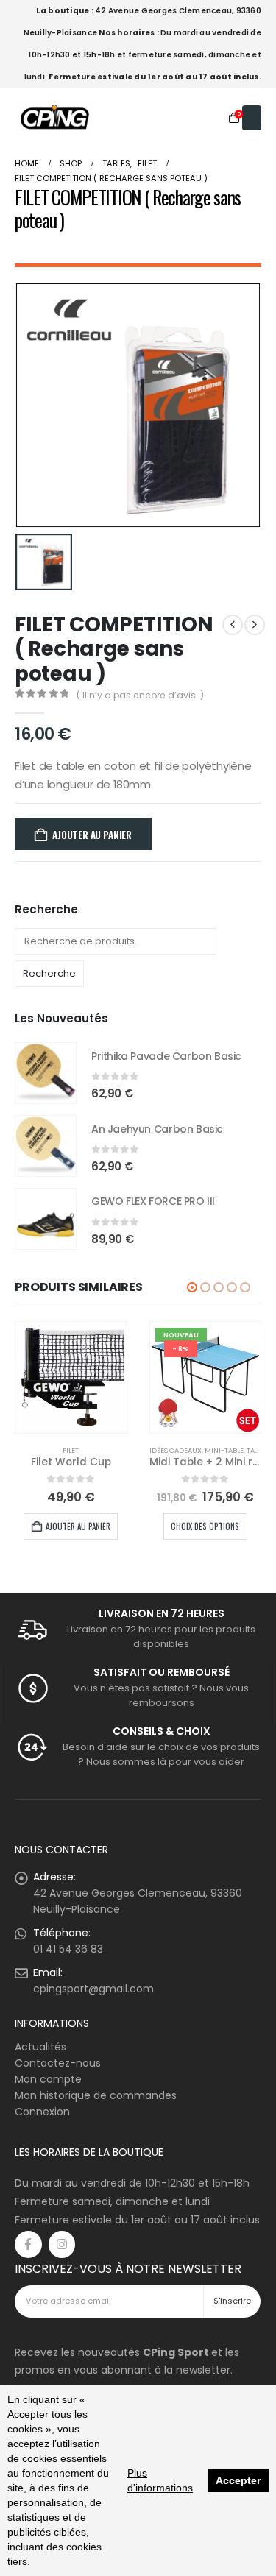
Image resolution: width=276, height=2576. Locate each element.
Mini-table (224, 1450)
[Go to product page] (46, 1073)
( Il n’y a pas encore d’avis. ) (140, 695)
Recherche (49, 973)
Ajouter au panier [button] (78, 1526)
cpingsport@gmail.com (93, 1989)
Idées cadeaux (176, 1450)
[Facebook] (28, 2244)
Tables (258, 1450)
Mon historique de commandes (96, 2095)
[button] (192, 1287)
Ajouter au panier (92, 835)
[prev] (233, 625)
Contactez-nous (58, 2063)
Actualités (40, 2047)
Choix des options (205, 1526)
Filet (71, 1450)
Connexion (42, 2112)
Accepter (238, 2480)
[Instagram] (62, 2244)
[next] (255, 625)
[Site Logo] (55, 117)
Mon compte (48, 2079)
